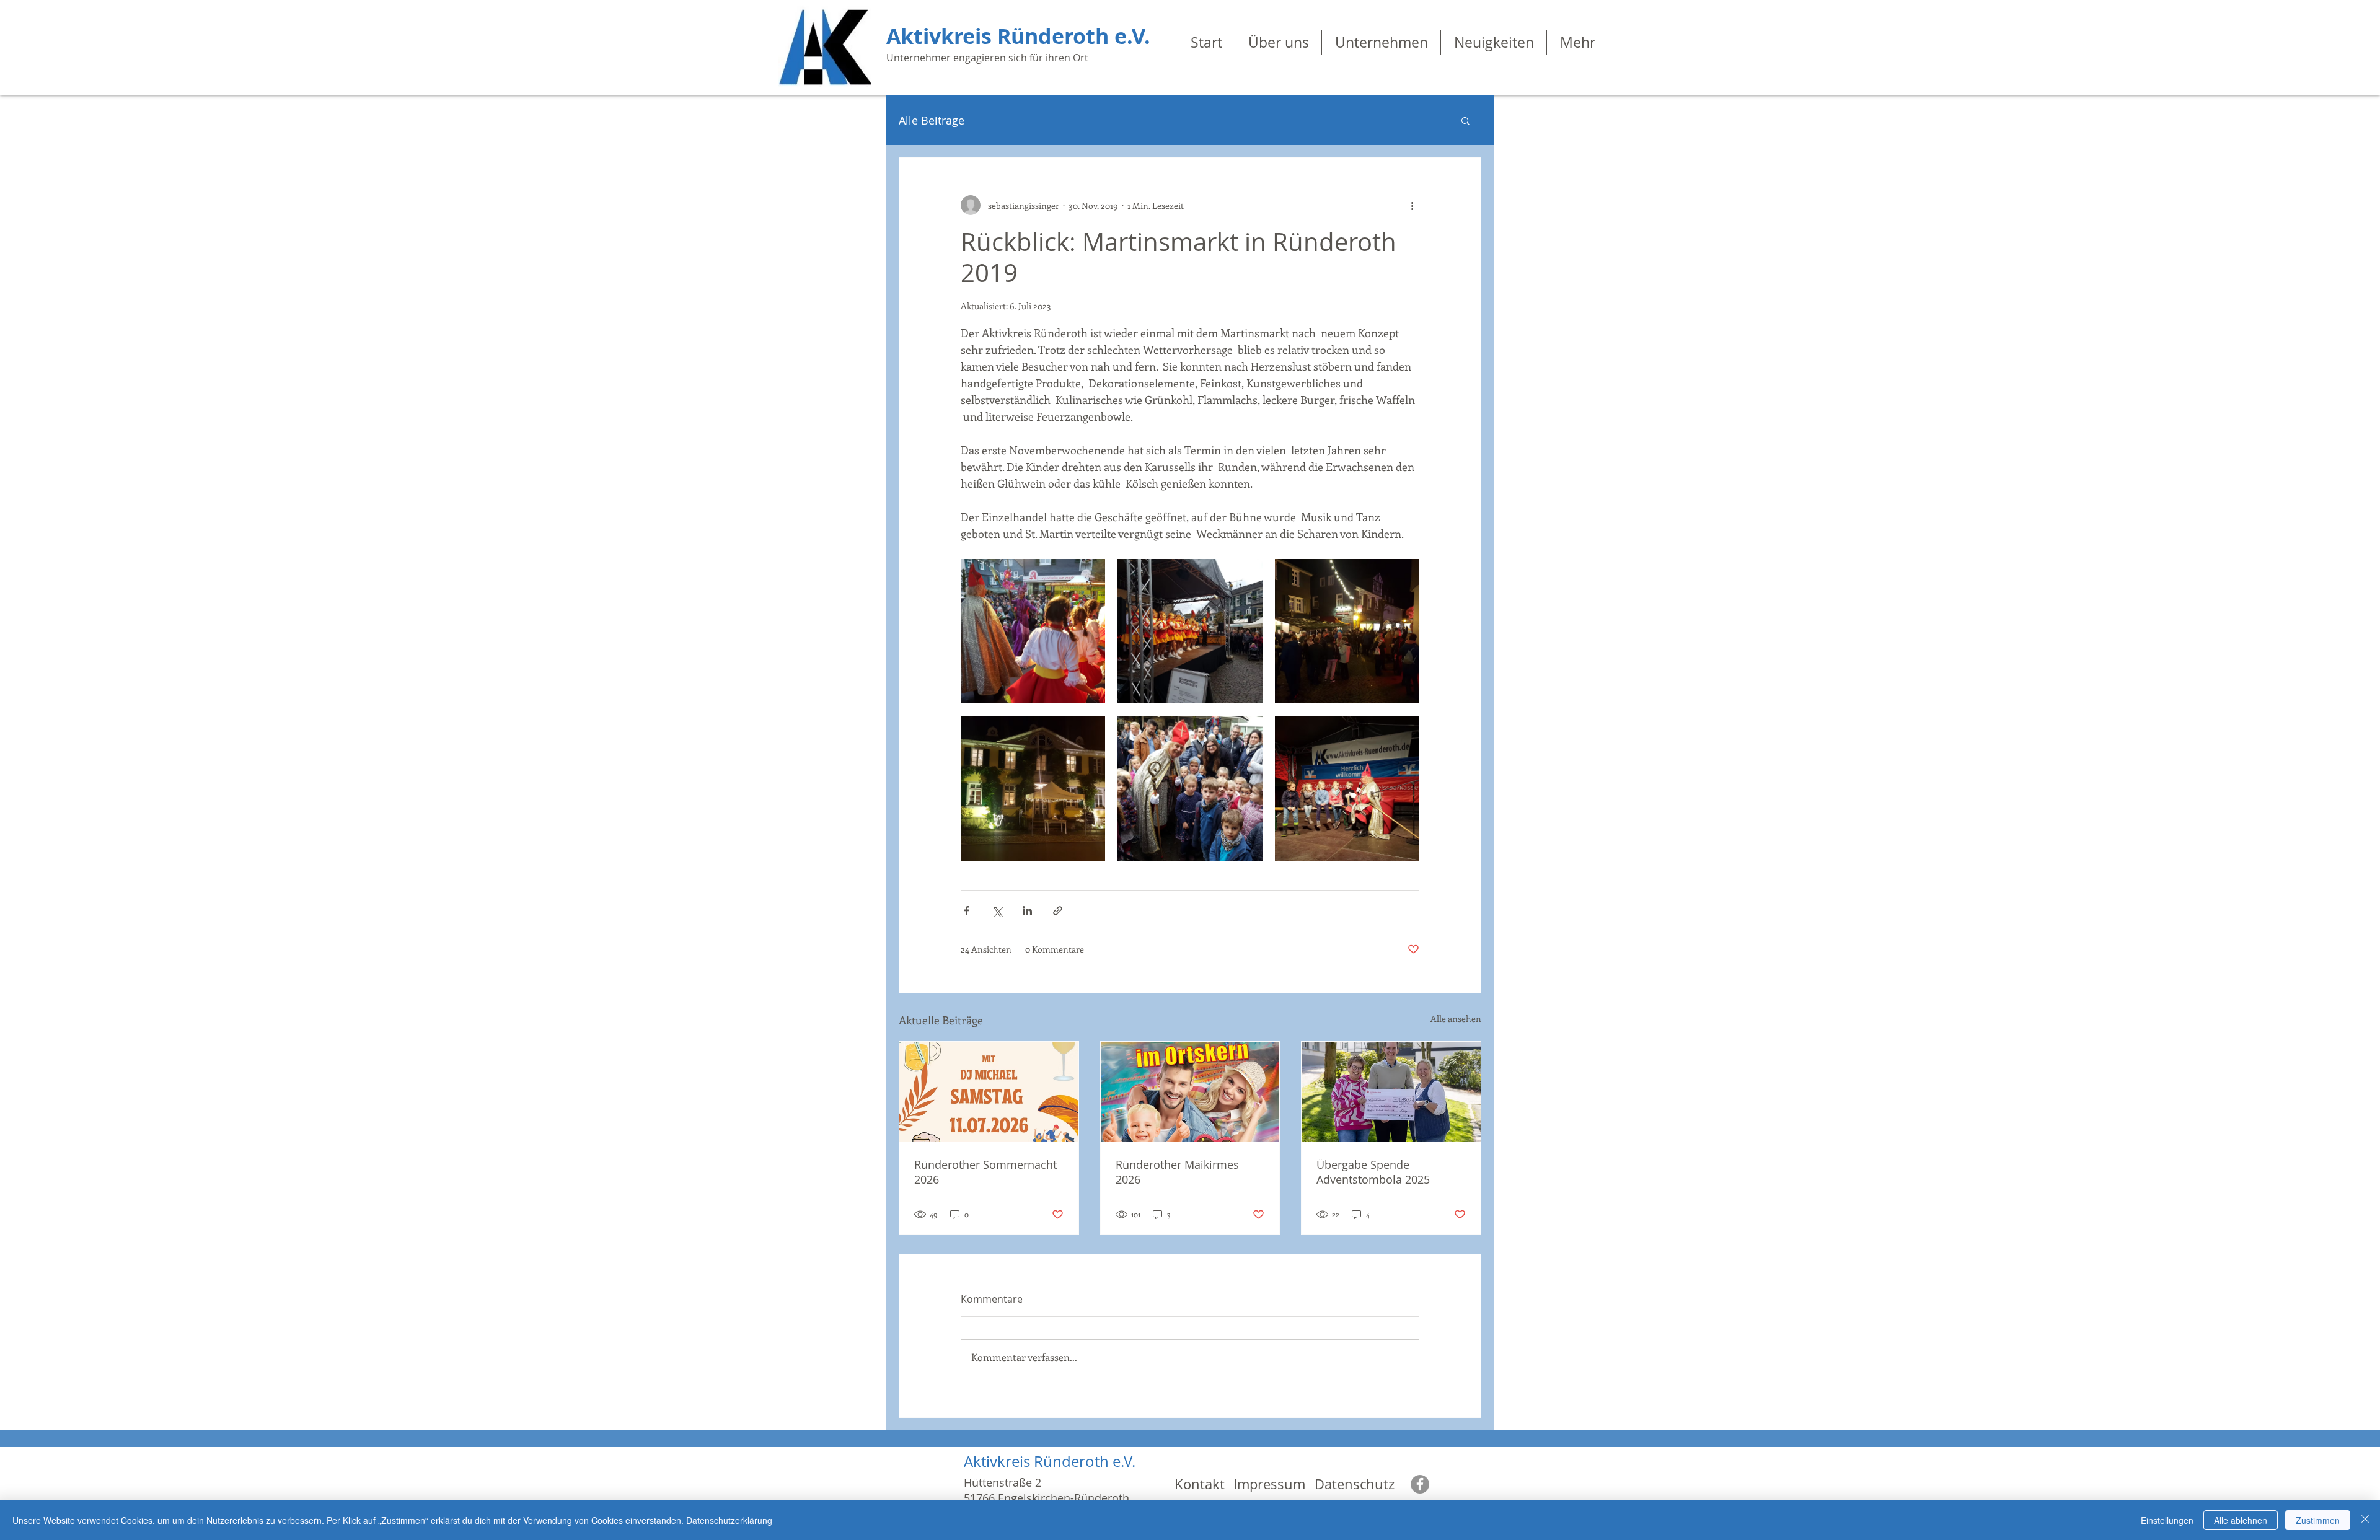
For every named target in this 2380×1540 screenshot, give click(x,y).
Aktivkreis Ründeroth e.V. (1018, 36)
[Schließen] (2365, 1520)
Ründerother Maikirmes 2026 (1177, 1172)
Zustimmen (2318, 1520)
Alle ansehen (1456, 1019)
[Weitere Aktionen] (1412, 205)
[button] (1465, 120)
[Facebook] (1420, 1484)
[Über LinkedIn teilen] (1027, 911)
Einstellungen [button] (2167, 1520)
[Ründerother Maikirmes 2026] (1190, 1092)
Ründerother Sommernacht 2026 (985, 1172)
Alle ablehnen (2241, 1520)
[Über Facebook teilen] (967, 911)
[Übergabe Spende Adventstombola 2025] (1391, 1092)
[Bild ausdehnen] (1033, 631)
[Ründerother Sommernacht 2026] (989, 1092)
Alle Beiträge (932, 120)
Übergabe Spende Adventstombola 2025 (1373, 1172)
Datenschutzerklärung (729, 1520)
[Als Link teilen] (1058, 911)
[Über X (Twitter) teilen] (997, 911)
